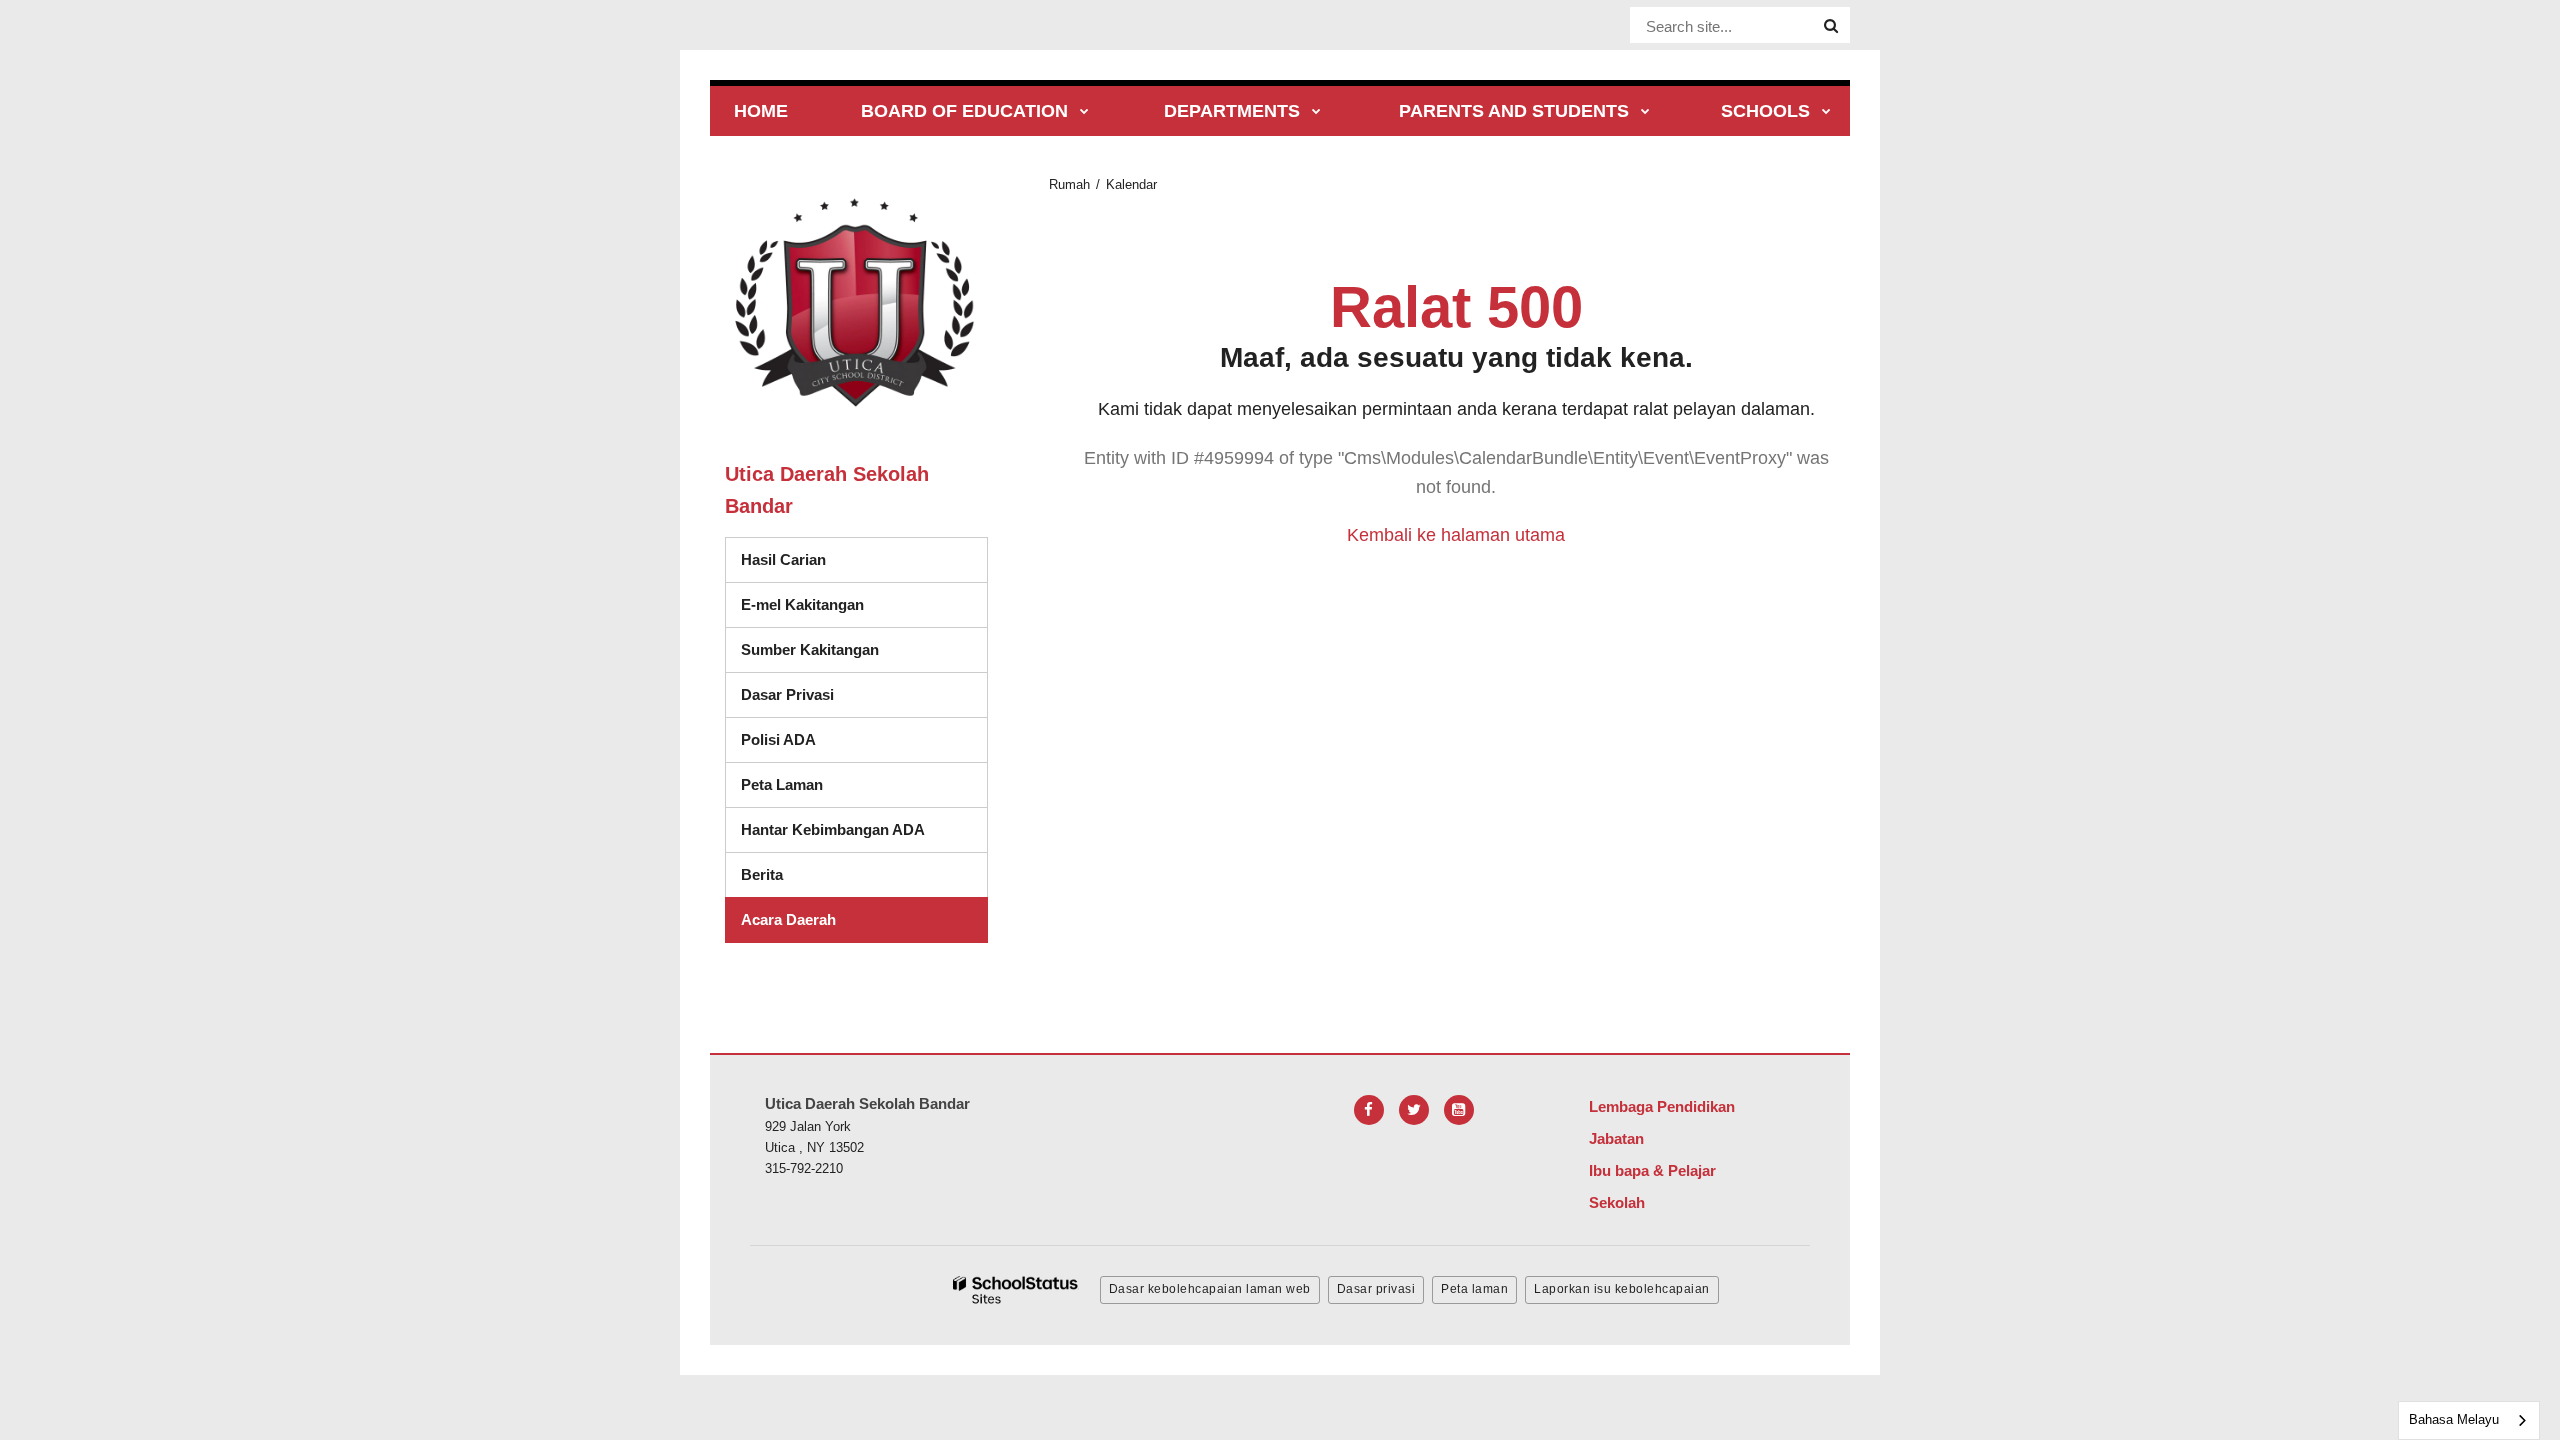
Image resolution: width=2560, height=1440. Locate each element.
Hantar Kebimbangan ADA (833, 829)
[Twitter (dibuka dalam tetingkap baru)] (1414, 1110)
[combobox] (2469, 1420)
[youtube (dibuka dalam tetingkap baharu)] (1459, 1110)
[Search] (1831, 26)
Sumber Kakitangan (810, 649)
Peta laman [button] (1474, 1289)
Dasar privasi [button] (1376, 1289)
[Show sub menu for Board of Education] (1084, 112)
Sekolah (1617, 1202)
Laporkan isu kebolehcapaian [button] (1622, 1289)
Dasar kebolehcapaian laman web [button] (1210, 1289)
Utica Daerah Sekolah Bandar (827, 490)
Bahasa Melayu (2454, 1419)
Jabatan (1616, 1138)
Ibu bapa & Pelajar (1652, 1170)
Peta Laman (782, 784)
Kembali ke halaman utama (1456, 535)
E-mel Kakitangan (802, 604)
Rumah (1069, 184)
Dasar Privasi (787, 694)
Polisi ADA (778, 739)
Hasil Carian (783, 559)
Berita (762, 874)
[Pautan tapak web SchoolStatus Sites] (1016, 1290)
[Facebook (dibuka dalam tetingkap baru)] (1369, 1110)
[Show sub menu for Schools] (1826, 112)
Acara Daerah (788, 919)
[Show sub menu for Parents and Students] (1645, 112)
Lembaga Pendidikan (1662, 1106)
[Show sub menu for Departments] (1316, 112)
